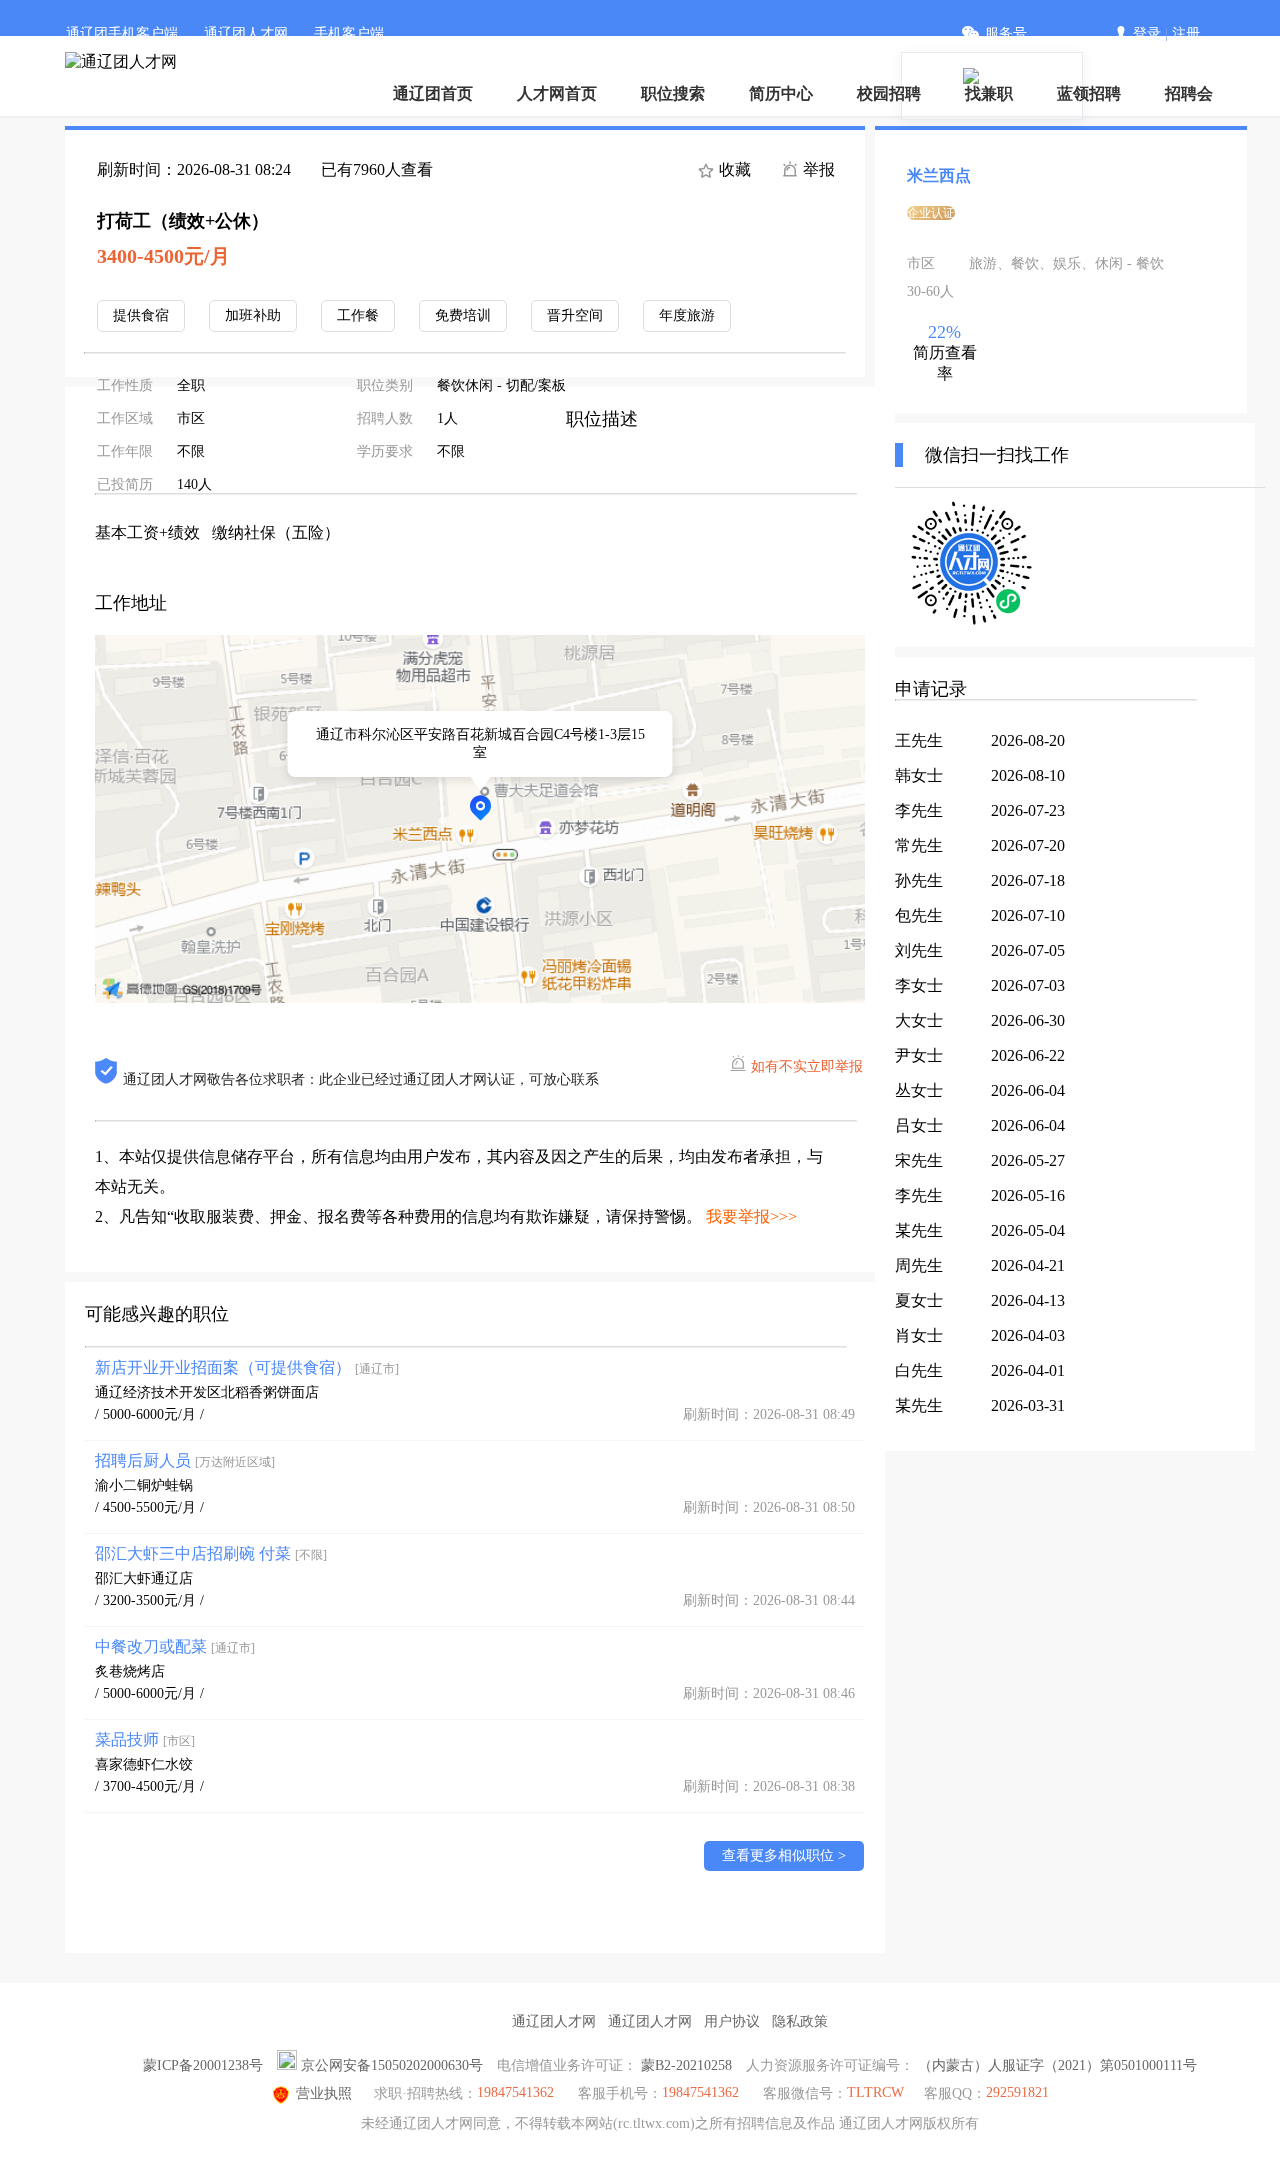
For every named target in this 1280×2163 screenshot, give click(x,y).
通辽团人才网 (246, 33)
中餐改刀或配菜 (175, 1646)
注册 (1186, 33)
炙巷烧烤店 (130, 1671)
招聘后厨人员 (185, 1460)
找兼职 (989, 93)
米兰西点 (939, 175)
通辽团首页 (433, 93)
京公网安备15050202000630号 (392, 2065)
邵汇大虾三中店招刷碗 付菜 (211, 1553)
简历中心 (781, 93)
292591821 (1017, 2092)
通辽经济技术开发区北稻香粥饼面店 (207, 1392)
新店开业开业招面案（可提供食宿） (247, 1367)
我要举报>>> (751, 1216)
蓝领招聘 (1089, 93)
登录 (1147, 33)
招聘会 (1189, 93)
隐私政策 (800, 2021)
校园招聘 (889, 93)
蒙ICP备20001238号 (203, 2065)
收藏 (733, 169)
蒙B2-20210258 (686, 2065)
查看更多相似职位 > (784, 1855)
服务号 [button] (1006, 33)
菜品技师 (145, 1739)
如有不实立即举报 (807, 1066)
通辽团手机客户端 (122, 33)
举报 (817, 169)
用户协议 (732, 2021)
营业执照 (324, 2093)
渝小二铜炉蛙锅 (144, 1485)
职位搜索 (673, 93)
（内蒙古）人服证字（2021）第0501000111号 (1057, 2065)
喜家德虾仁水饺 (144, 1764)
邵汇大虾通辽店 (144, 1578)
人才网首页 (557, 93)
